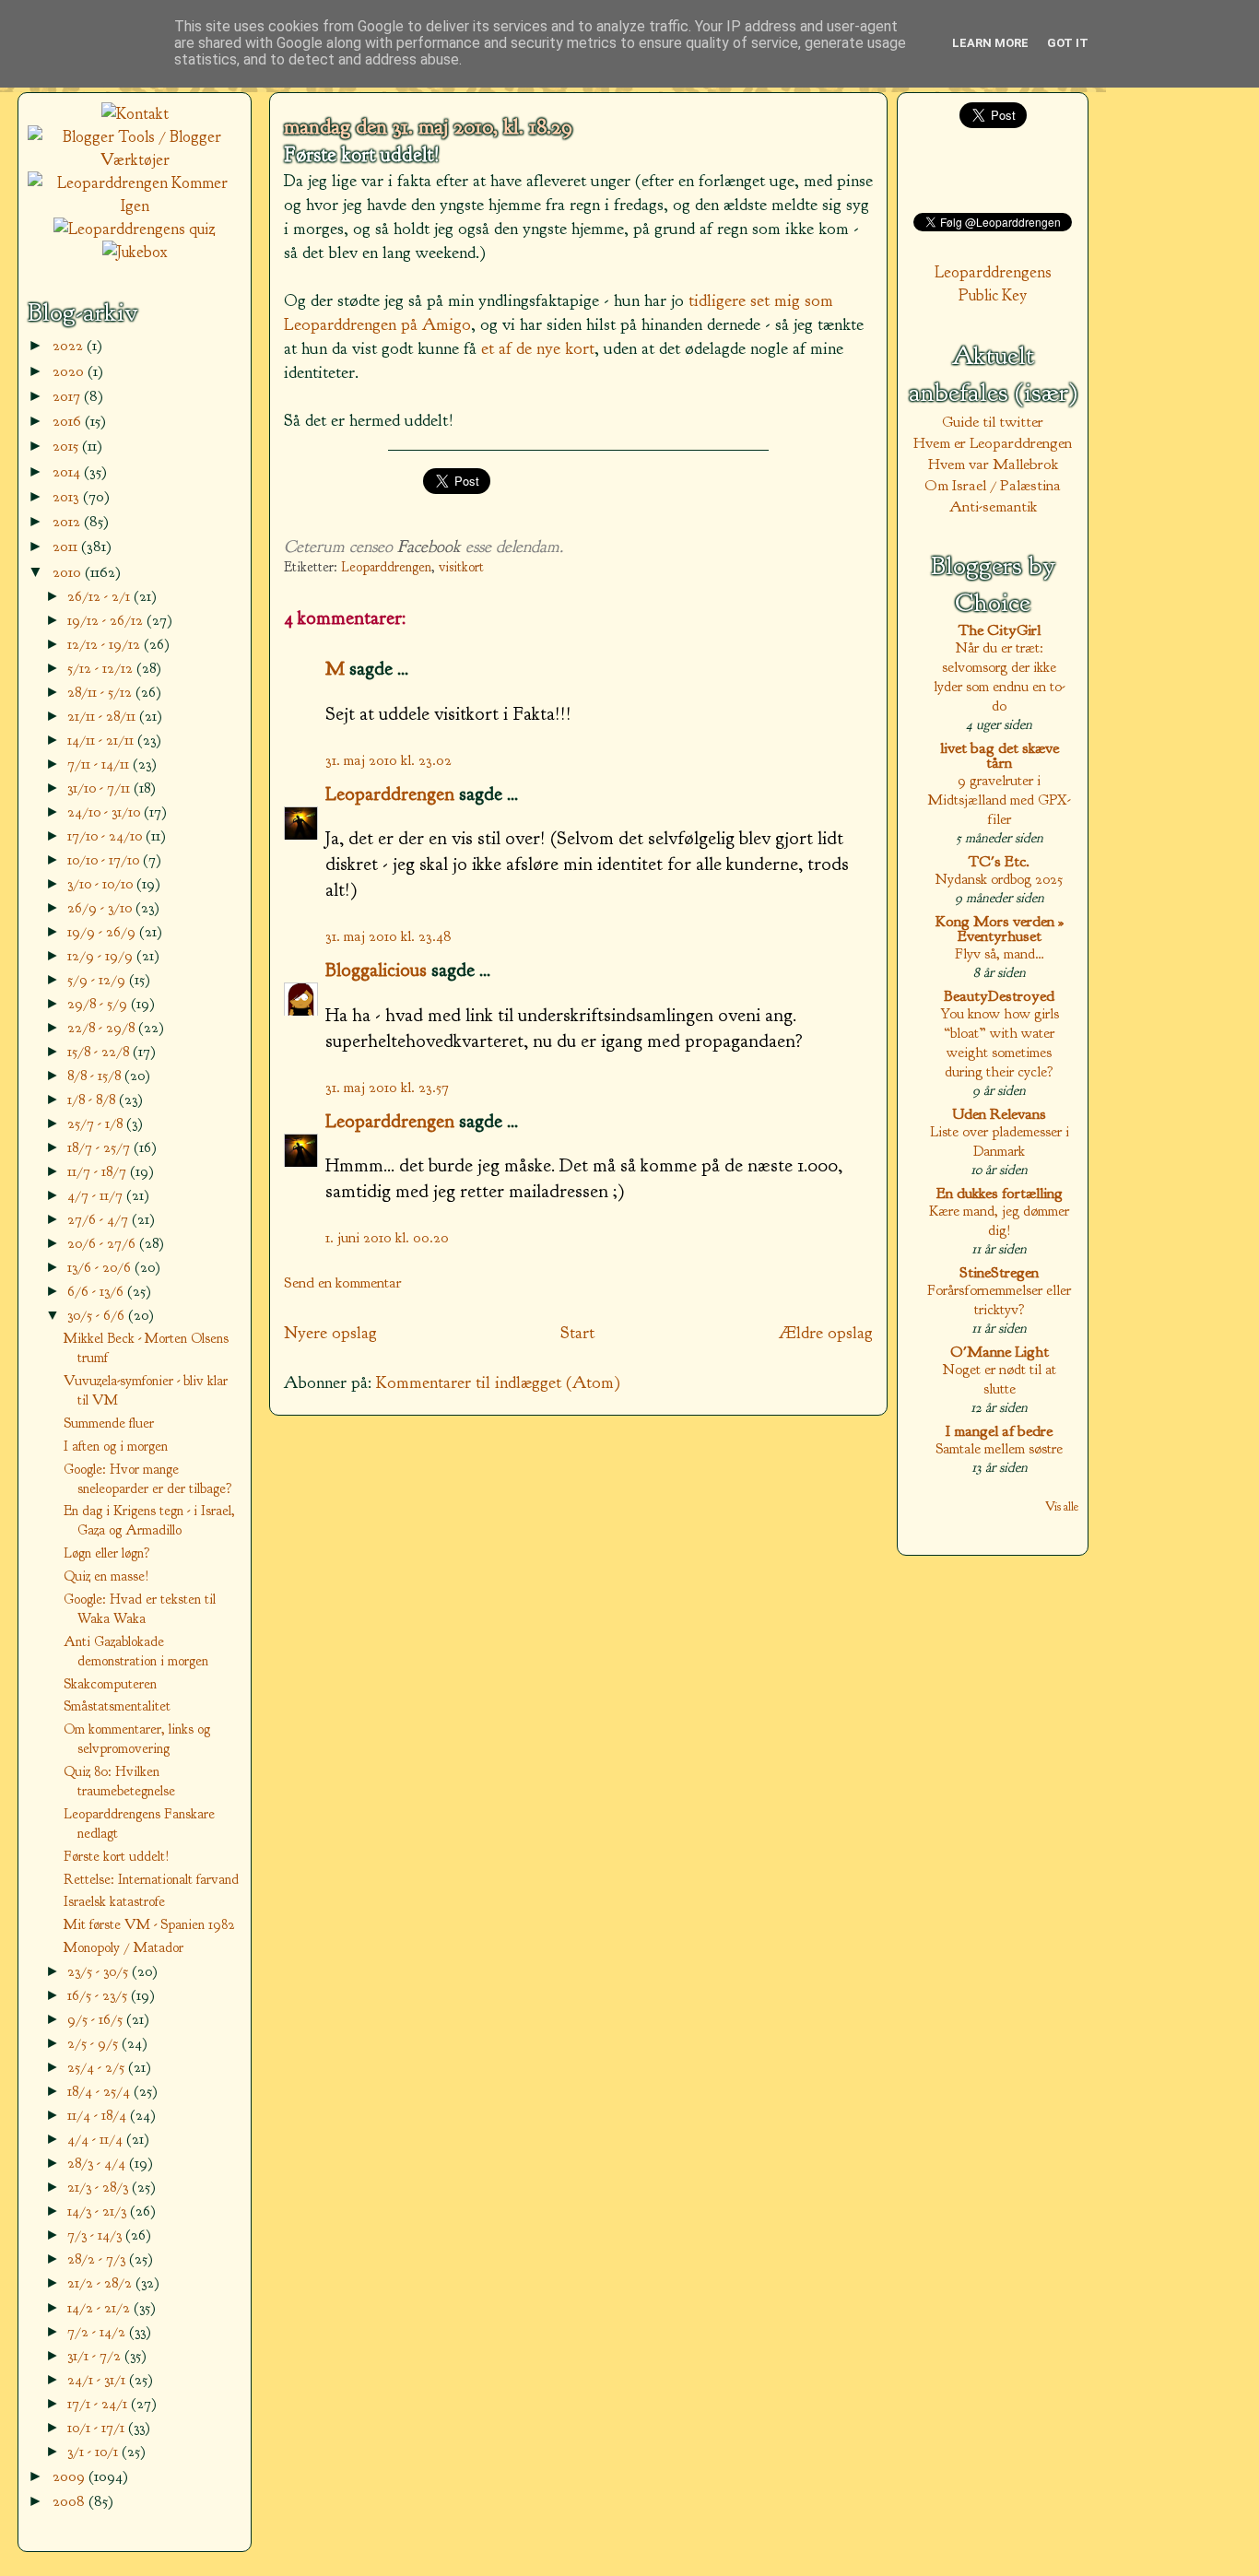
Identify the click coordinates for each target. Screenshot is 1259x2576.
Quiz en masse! (106, 1576)
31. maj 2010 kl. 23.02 (388, 760)
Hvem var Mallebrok (993, 464)
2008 (71, 2501)
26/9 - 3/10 (101, 907)
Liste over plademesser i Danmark (1000, 1141)
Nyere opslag (330, 1333)
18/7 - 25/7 (100, 1147)
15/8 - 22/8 (100, 1051)
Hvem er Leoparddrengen (993, 443)
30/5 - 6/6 (98, 1315)
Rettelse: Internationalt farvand (151, 1879)
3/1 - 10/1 (94, 2451)
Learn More (990, 43)
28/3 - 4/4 (98, 2163)
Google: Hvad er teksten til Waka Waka (140, 1609)
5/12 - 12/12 (102, 668)
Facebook (429, 547)
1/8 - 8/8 (93, 1099)
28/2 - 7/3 (98, 2258)
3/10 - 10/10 (102, 883)
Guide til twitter (993, 422)
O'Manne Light (1000, 1352)
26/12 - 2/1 (100, 596)
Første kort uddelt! (362, 155)
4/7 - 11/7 (97, 1195)
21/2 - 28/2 (101, 2282)
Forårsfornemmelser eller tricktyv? (999, 1300)
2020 (70, 371)
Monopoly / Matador (124, 1947)
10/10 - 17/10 (105, 859)
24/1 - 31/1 (98, 2379)
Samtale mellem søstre (999, 1448)
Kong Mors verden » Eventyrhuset (1000, 929)
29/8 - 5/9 (99, 1003)
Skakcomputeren (110, 1684)
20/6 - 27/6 (103, 1243)
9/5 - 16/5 (97, 2019)
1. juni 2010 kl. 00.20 (387, 1237)
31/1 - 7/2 (96, 2355)
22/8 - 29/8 (103, 1027)
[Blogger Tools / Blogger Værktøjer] (135, 160)
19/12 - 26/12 (107, 620)
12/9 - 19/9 (102, 955)
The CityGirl (1000, 630)
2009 (71, 2476)
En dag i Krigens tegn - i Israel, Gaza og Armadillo (149, 1520)
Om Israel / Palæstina (993, 485)
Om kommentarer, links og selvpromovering (137, 1739)
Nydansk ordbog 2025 (999, 879)
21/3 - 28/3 (100, 2187)
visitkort (461, 567)
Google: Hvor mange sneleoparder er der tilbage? (148, 1479)
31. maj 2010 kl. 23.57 (387, 1087)
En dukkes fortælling (1000, 1193)
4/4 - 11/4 (97, 2139)
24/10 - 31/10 (106, 812)
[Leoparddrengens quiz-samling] (135, 229)
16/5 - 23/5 (99, 1995)
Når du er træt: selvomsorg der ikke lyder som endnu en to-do (1000, 676)
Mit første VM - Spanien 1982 (149, 1924)
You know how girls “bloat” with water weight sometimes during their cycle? (1000, 1042)
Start (577, 1333)
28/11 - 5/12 (101, 692)
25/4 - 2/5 (98, 2067)
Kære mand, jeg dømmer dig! (999, 1220)
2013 (68, 496)
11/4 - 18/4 (99, 2115)
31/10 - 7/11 (100, 788)
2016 (69, 421)
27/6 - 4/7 (100, 1219)
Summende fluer (109, 1423)
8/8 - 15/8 (96, 1075)
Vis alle (1062, 1506)
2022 (70, 345)
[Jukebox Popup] (135, 252)
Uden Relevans (999, 1114)
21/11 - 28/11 (103, 716)
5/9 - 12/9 (98, 979)
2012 (68, 521)
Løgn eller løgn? (107, 1553)
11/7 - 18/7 (99, 1171)
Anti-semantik (993, 506)
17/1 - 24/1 (99, 2403)
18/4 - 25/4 (100, 2091)
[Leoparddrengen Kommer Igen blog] (135, 206)
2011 (67, 546)
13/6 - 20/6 (101, 1267)
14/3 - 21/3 (99, 2211)
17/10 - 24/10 (106, 835)
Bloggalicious (376, 970)
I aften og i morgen (116, 1446)
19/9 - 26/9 (103, 931)
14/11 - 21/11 (102, 740)
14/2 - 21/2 (100, 2307)
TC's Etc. (999, 861)
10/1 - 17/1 (98, 2427)
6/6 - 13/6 (97, 1291)
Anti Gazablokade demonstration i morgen (136, 1651)
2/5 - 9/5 (94, 2043)
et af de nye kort (538, 348)
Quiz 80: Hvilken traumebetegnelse (119, 1781)
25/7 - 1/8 (97, 1123)
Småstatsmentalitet (117, 1706)
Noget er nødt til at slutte (1000, 1379)
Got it (1068, 43)
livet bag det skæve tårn (1000, 755)
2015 (67, 446)
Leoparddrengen (386, 567)
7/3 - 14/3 (96, 2235)
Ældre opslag (826, 1333)
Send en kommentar (343, 1282)
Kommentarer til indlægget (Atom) (498, 1382)
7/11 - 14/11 (100, 764)
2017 (68, 396)
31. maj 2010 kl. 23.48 (388, 936)
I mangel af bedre (999, 1431)
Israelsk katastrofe (114, 1901)
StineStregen (999, 1272)
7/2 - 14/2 (98, 2331)
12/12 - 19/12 (106, 644)
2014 (68, 471)
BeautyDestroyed (999, 996)
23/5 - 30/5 (100, 1971)
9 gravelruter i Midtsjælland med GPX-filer (999, 800)
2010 (69, 572)
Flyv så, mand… (1000, 953)
